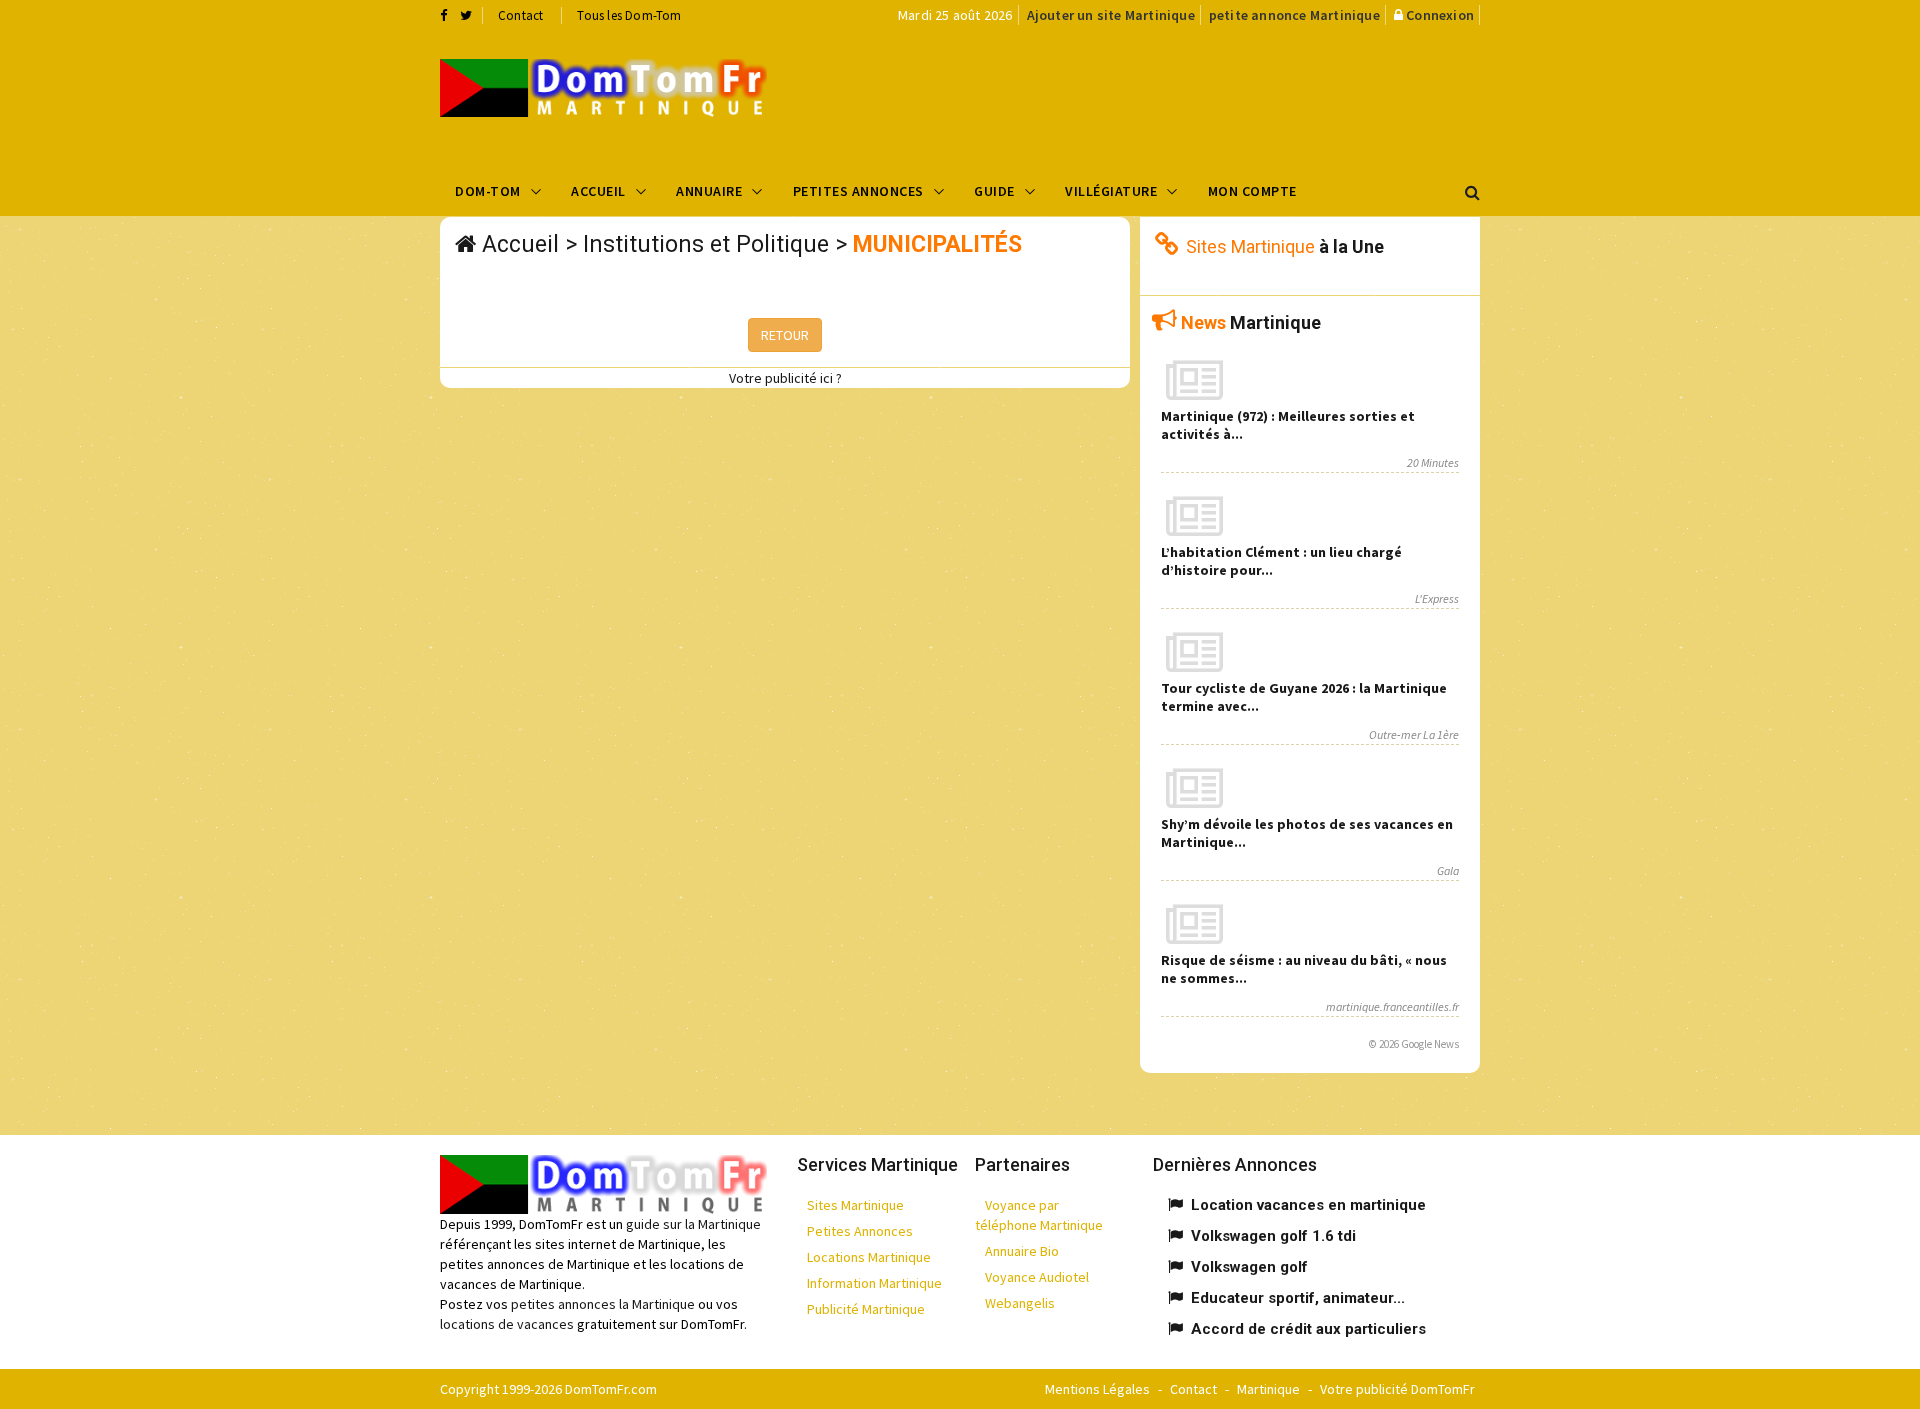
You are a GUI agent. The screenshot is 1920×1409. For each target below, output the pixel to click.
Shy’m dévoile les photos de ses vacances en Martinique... (1307, 833)
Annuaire (709, 191)
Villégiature (1111, 191)
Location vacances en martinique (1308, 1205)
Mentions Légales (1097, 1389)
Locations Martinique (869, 1257)
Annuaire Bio (1022, 1251)
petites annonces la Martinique (603, 1304)
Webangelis (1020, 1303)
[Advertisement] (1161, 96)
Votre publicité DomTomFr (1397, 1389)
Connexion (1440, 15)
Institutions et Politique (706, 244)
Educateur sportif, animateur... (1298, 1298)
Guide (994, 191)
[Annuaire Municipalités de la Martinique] (603, 88)
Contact (520, 15)
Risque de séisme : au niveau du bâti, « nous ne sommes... (1304, 969)
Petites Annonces (858, 191)
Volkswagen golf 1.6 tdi (1273, 1236)
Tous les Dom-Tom (629, 15)
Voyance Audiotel (1037, 1277)
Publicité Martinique (866, 1309)
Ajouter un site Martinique (1111, 15)
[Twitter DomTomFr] (466, 15)
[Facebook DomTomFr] (443, 15)
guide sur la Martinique (693, 1224)
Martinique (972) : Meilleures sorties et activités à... (1288, 425)
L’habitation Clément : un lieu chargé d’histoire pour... (1281, 561)
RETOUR (785, 335)
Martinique (1268, 1389)
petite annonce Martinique (1294, 15)
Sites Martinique (855, 1205)
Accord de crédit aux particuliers (1308, 1329)
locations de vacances (507, 1324)
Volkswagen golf (1249, 1267)
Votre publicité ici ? (785, 378)
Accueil (598, 191)
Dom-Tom (488, 191)
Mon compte (1252, 191)
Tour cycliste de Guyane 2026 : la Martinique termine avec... (1304, 697)
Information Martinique (874, 1283)
